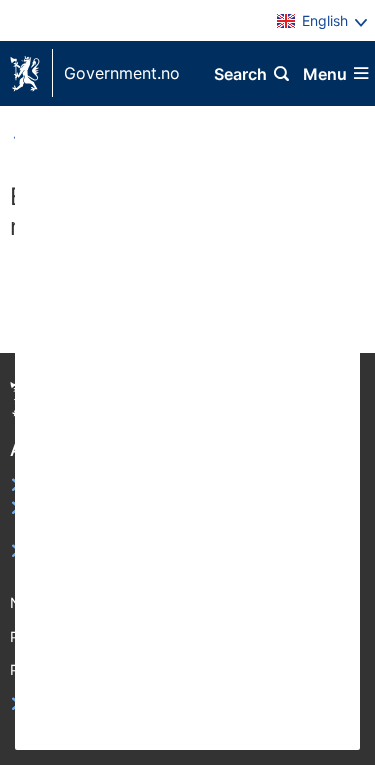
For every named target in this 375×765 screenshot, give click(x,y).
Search (240, 74)
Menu (325, 74)
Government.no (122, 73)
